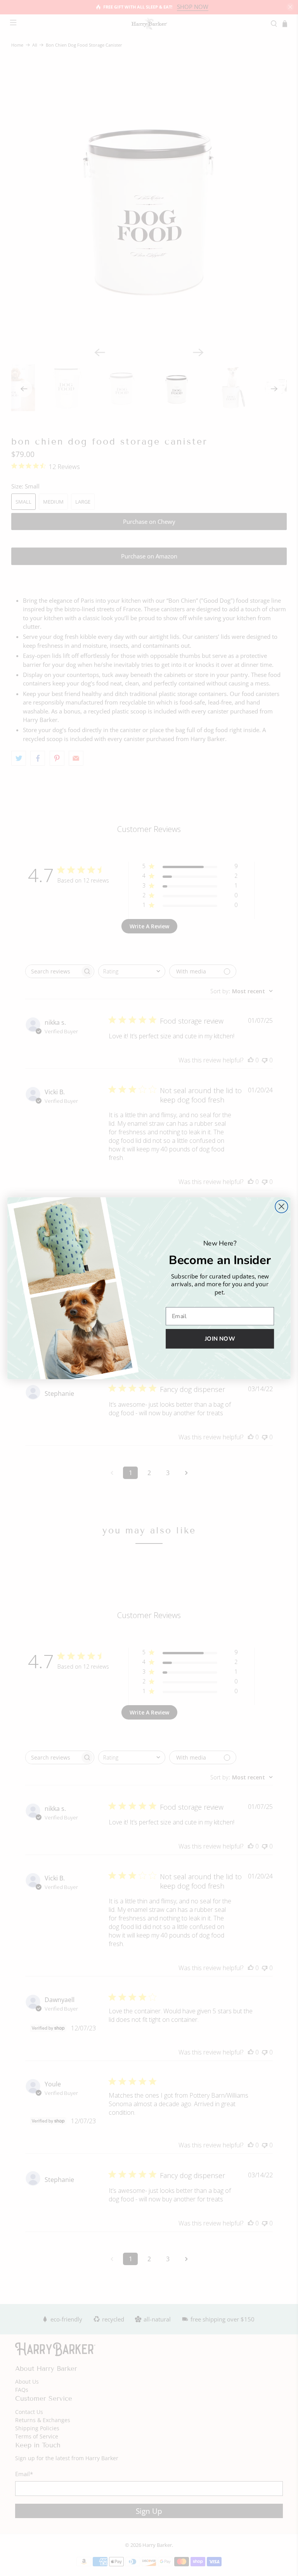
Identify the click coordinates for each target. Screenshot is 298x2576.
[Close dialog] (282, 1206)
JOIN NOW (220, 1339)
